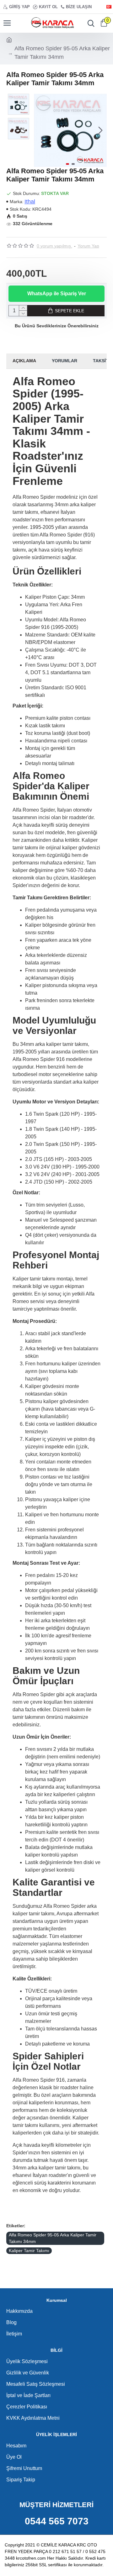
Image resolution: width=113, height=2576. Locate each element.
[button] (40, 130)
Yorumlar (65, 361)
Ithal (30, 202)
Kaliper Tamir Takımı (29, 2251)
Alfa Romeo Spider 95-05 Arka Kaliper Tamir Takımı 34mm (53, 2238)
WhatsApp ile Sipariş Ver (57, 294)
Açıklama (24, 361)
